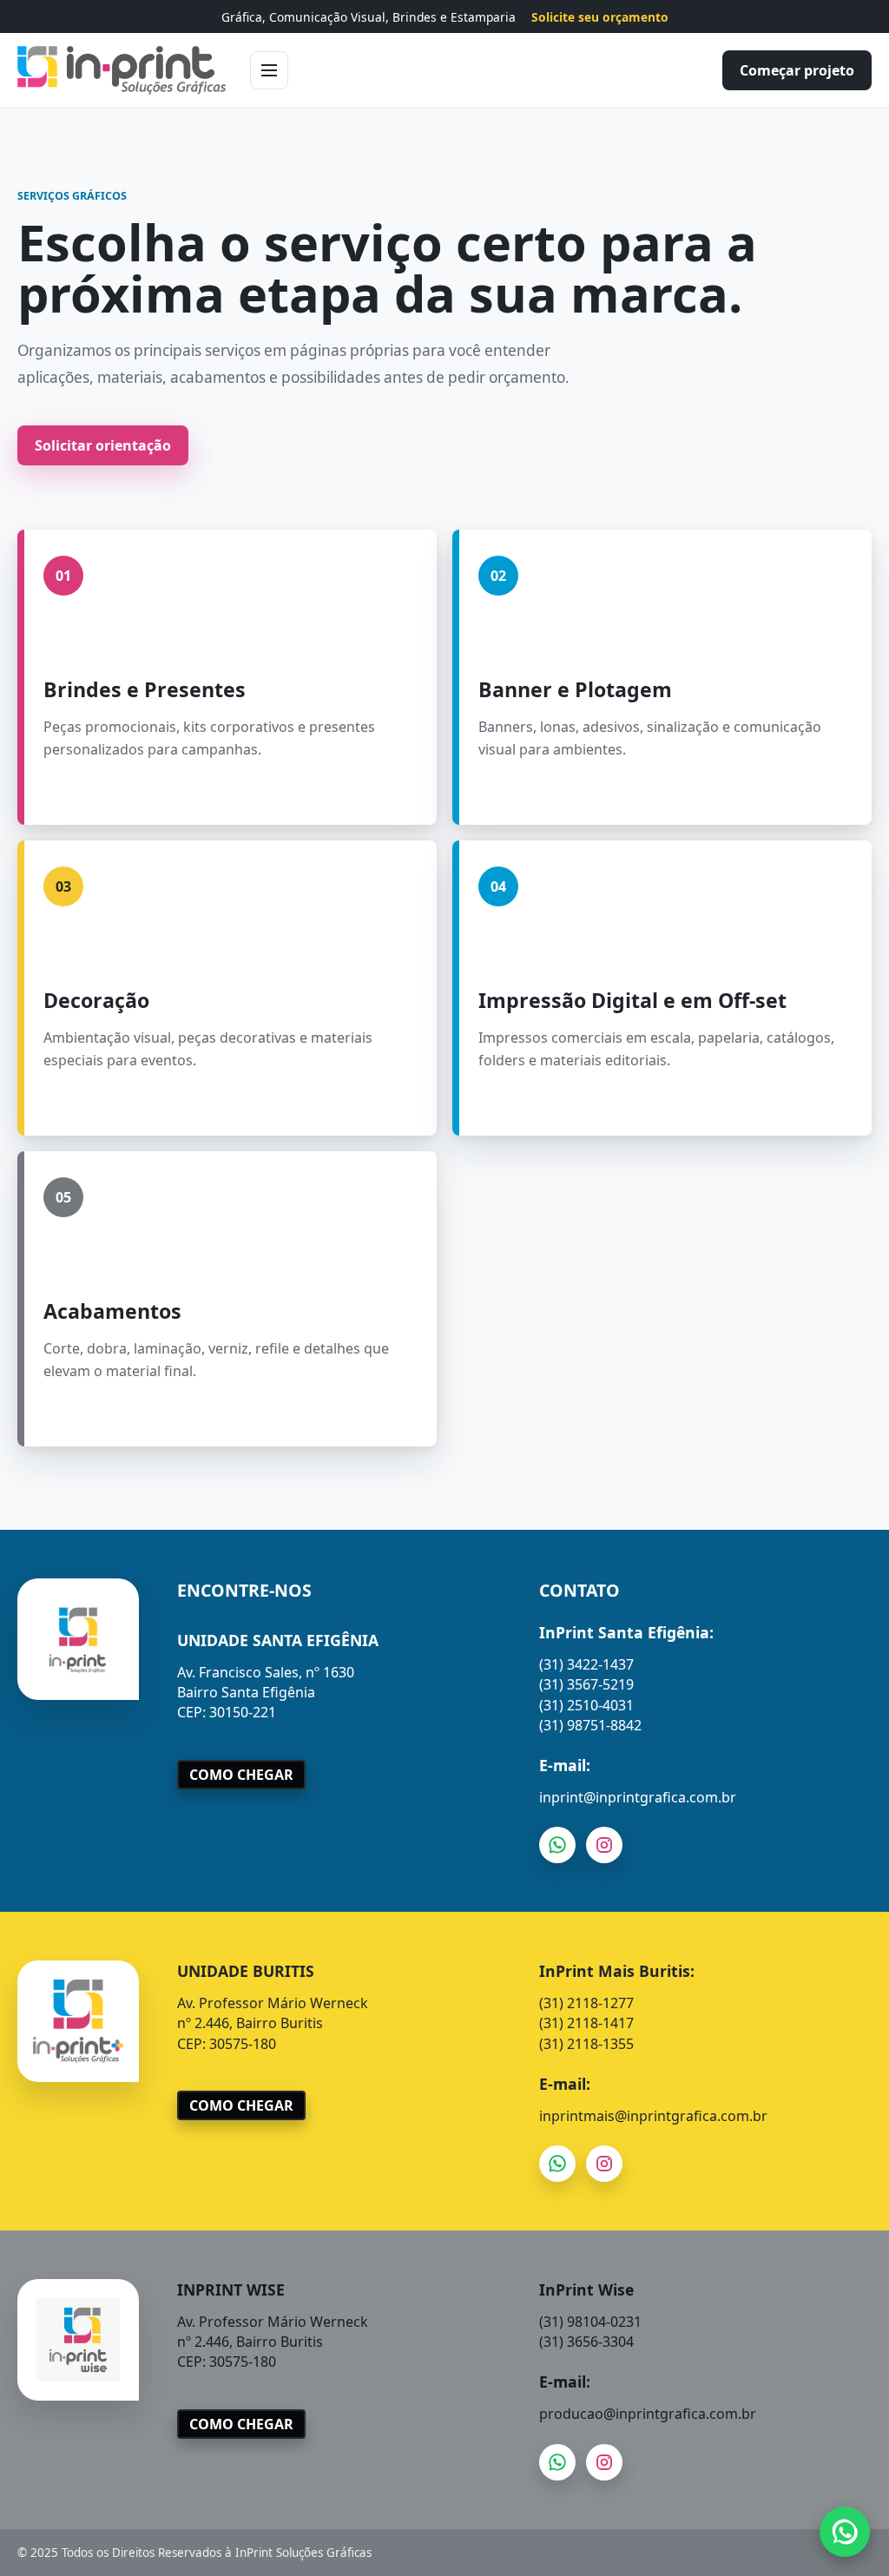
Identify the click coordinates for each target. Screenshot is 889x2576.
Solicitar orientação (103, 445)
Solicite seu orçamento (600, 17)
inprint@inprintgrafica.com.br (638, 1797)
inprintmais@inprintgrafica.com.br (653, 2116)
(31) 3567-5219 (586, 1684)
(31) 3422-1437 (586, 1664)
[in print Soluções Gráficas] (122, 70)
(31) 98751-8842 (590, 1725)
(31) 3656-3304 (586, 2342)
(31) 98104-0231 (590, 2322)
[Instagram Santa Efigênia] (604, 1845)
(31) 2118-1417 (586, 2023)
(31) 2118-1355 (586, 2044)
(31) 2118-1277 (586, 2003)
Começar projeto (797, 70)
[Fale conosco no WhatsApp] (845, 2532)
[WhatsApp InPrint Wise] (557, 2461)
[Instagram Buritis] (604, 2164)
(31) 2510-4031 (586, 1705)
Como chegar (241, 1775)
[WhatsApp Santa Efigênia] (557, 1845)
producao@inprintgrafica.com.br (648, 2414)
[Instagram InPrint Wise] (604, 2461)
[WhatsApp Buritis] (557, 2164)
